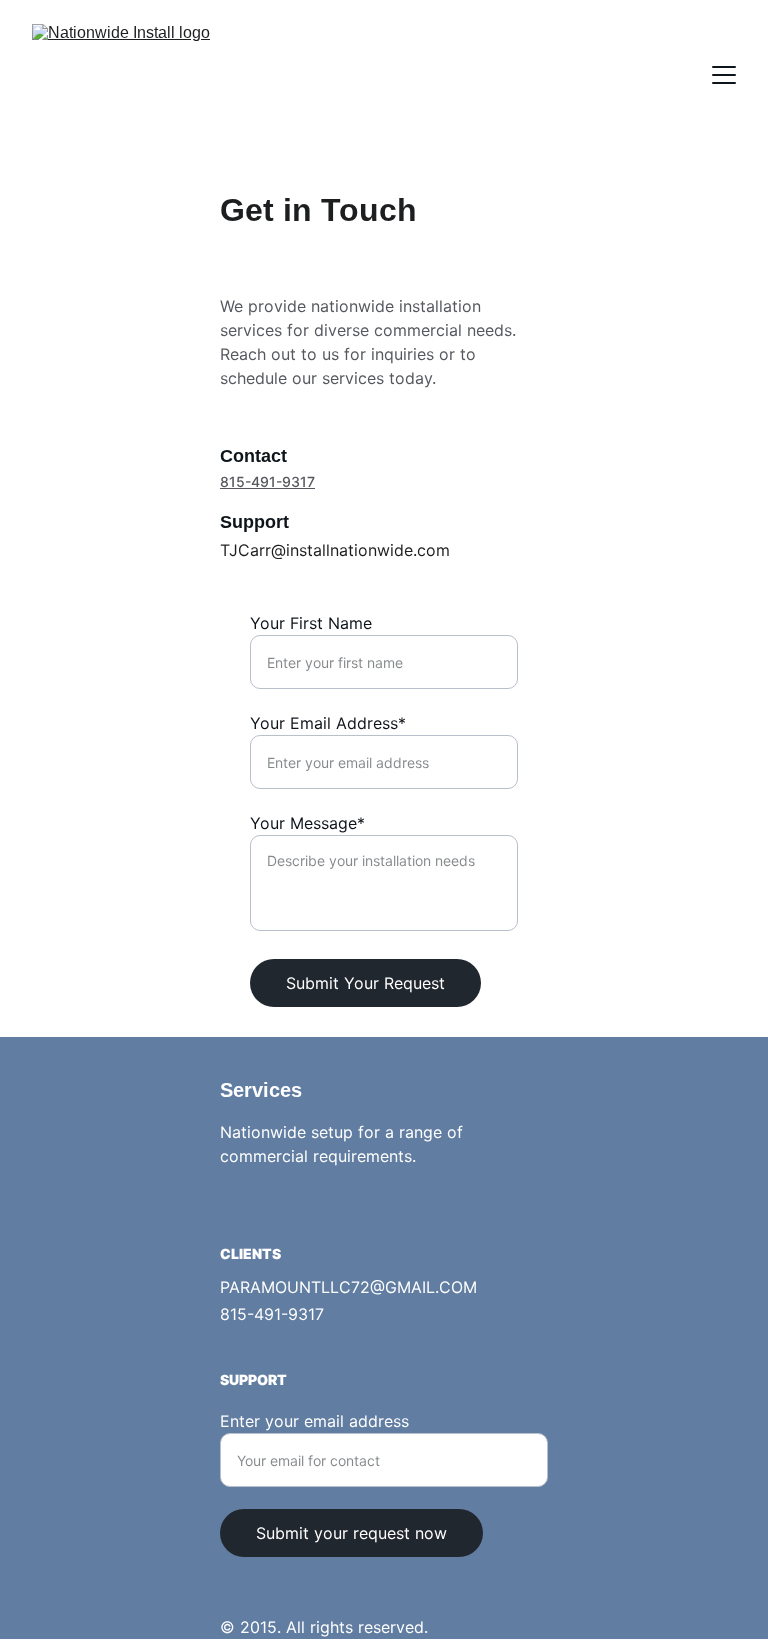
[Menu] (724, 75)
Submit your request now (351, 1533)
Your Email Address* (328, 723)
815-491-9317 (267, 481)
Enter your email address (314, 1421)
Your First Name (311, 623)
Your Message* (307, 823)
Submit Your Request (365, 983)
